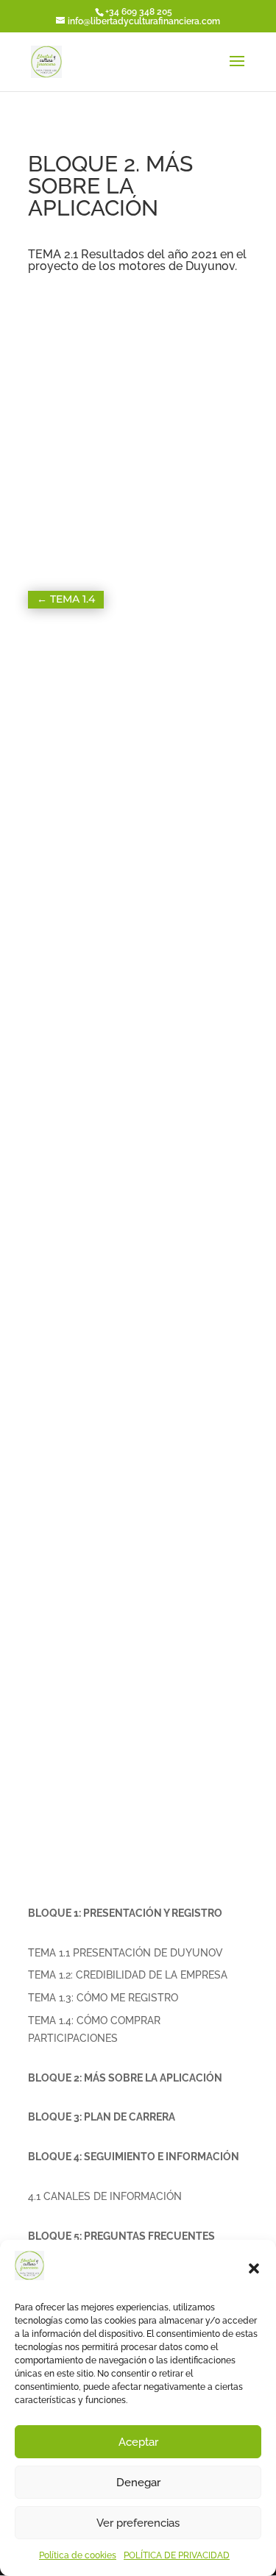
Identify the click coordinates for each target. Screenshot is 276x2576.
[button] (254, 2268)
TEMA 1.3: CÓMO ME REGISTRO (103, 1998)
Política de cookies (78, 2555)
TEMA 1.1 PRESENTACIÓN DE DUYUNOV (125, 1953)
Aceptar (138, 2442)
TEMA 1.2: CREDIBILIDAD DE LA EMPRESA (128, 1975)
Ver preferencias (138, 2523)
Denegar (138, 2483)
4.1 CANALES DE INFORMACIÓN (105, 2196)
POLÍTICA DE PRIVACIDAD (177, 2555)
